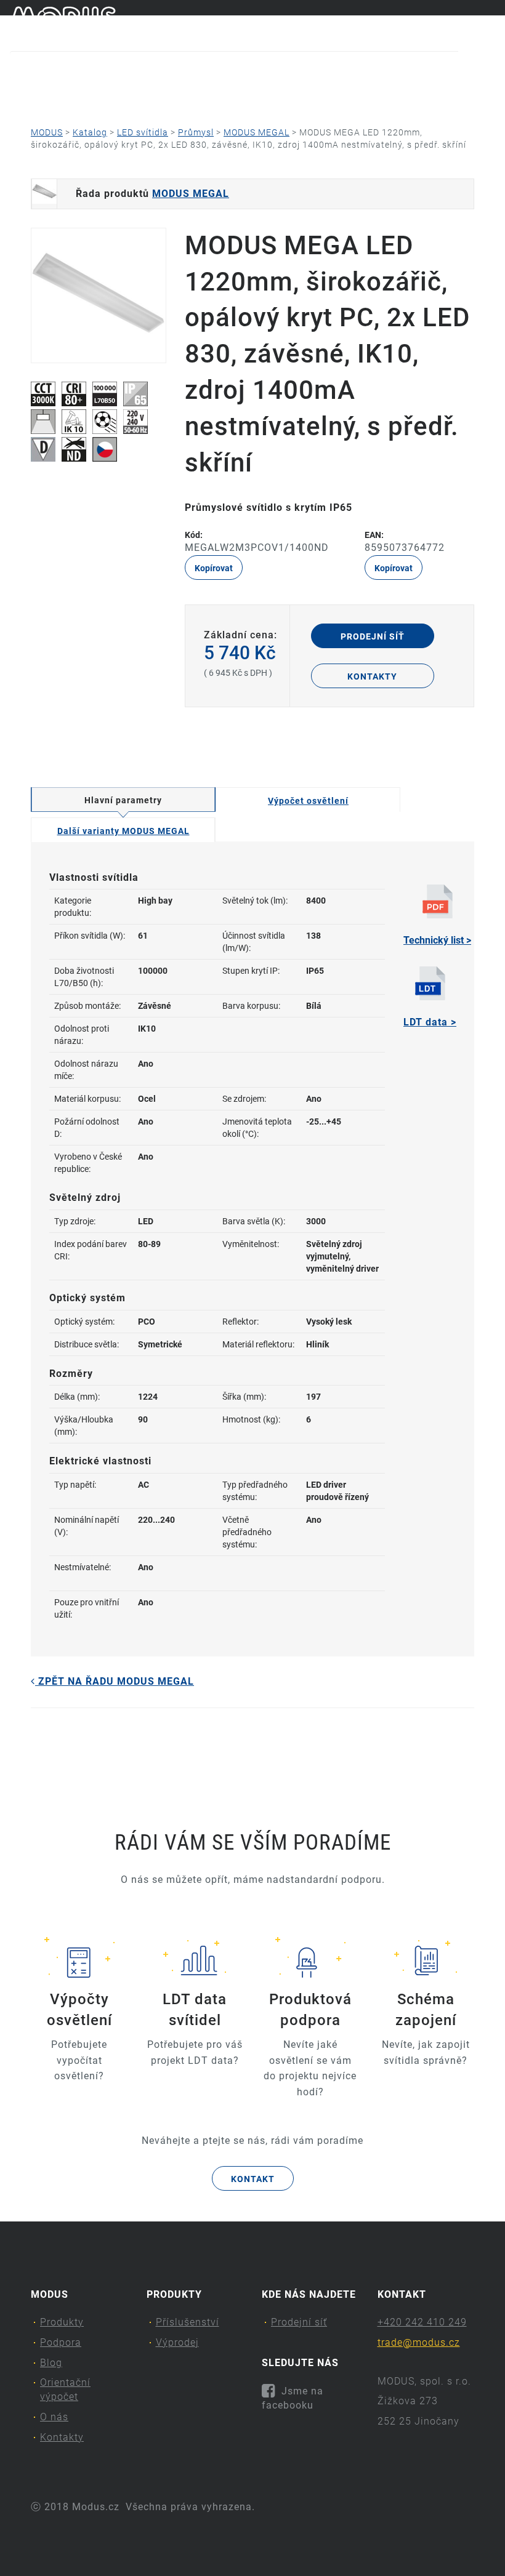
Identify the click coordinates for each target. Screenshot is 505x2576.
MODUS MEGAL (257, 132)
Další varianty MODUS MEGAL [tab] (123, 831)
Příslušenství (188, 2322)
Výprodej (177, 2342)
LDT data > (430, 1022)
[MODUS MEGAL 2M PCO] (99, 295)
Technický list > (437, 940)
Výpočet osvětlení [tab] (308, 801)
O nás (355, 96)
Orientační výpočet (268, 96)
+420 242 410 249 (422, 2322)
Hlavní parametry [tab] (123, 800)
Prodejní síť (373, 636)
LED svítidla (143, 132)
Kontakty (427, 96)
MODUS (47, 132)
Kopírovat (214, 568)
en (490, 23)
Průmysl (196, 132)
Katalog (90, 132)
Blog (184, 96)
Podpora (118, 96)
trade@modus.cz (419, 2342)
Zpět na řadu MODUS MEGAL (115, 1681)
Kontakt (253, 2179)
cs (469, 23)
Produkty (38, 96)
